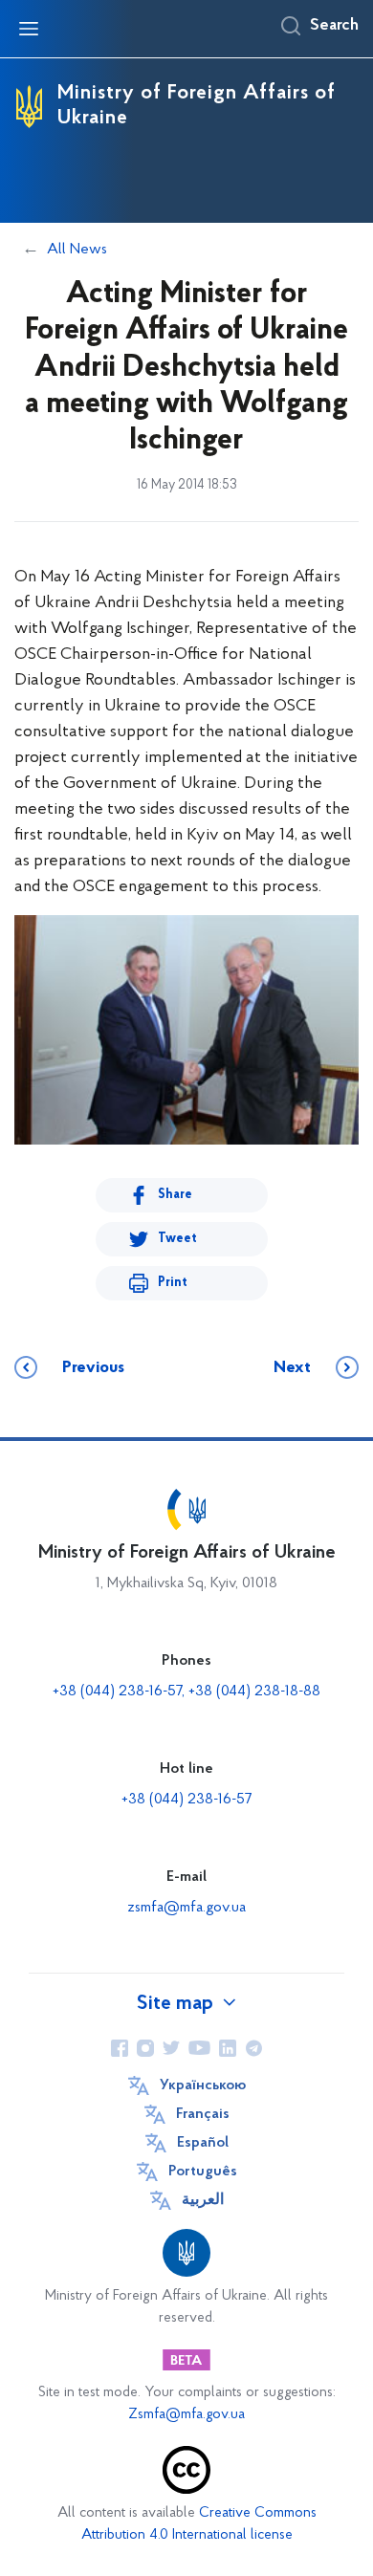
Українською (203, 2085)
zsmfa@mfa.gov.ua (186, 1908)
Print (173, 1283)
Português (203, 2172)
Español (203, 2143)
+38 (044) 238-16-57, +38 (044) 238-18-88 (186, 1692)
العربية (203, 2200)
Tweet (177, 1239)
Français (203, 2114)
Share (175, 1195)
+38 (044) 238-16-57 (186, 1800)
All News (77, 250)
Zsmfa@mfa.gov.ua (186, 2415)
